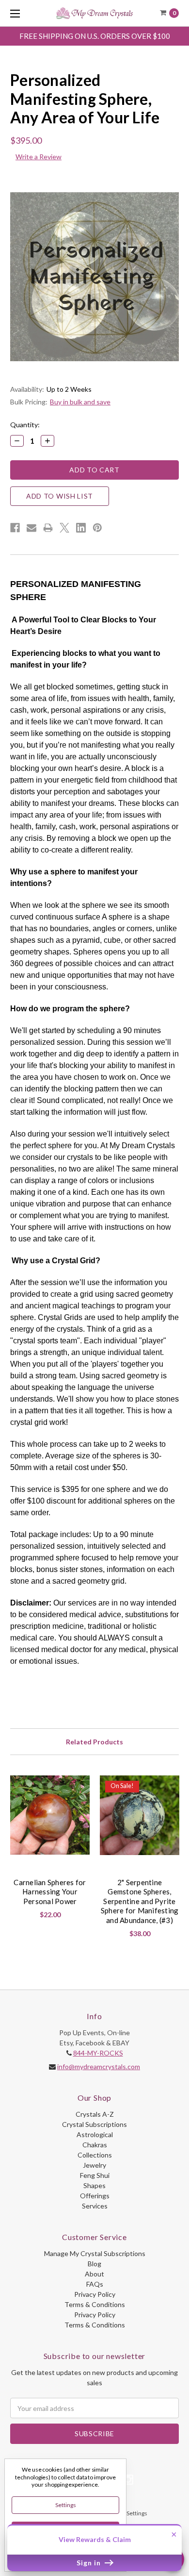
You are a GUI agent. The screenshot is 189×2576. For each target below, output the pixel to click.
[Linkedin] (81, 528)
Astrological (95, 2134)
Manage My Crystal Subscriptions (95, 2253)
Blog (94, 2264)
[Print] (48, 528)
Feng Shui (95, 2175)
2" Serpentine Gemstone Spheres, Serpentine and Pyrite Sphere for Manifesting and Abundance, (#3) (140, 1901)
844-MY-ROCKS (98, 2053)
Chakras (95, 2145)
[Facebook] (15, 528)
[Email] (31, 528)
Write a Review (39, 157)
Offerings (95, 2196)
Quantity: (25, 425)
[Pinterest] (97, 528)
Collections (95, 2155)
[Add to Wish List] (79, 1786)
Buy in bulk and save (80, 402)
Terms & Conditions (95, 2304)
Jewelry (94, 2165)
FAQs (95, 2284)
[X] (64, 528)
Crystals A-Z (95, 2114)
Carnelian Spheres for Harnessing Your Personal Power (50, 1892)
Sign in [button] (90, 2563)
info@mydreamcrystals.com (99, 2066)
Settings (66, 2505)
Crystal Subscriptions (94, 2124)
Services (95, 2206)
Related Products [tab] (94, 1742)
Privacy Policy (95, 2294)
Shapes (94, 2185)
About (94, 2274)
